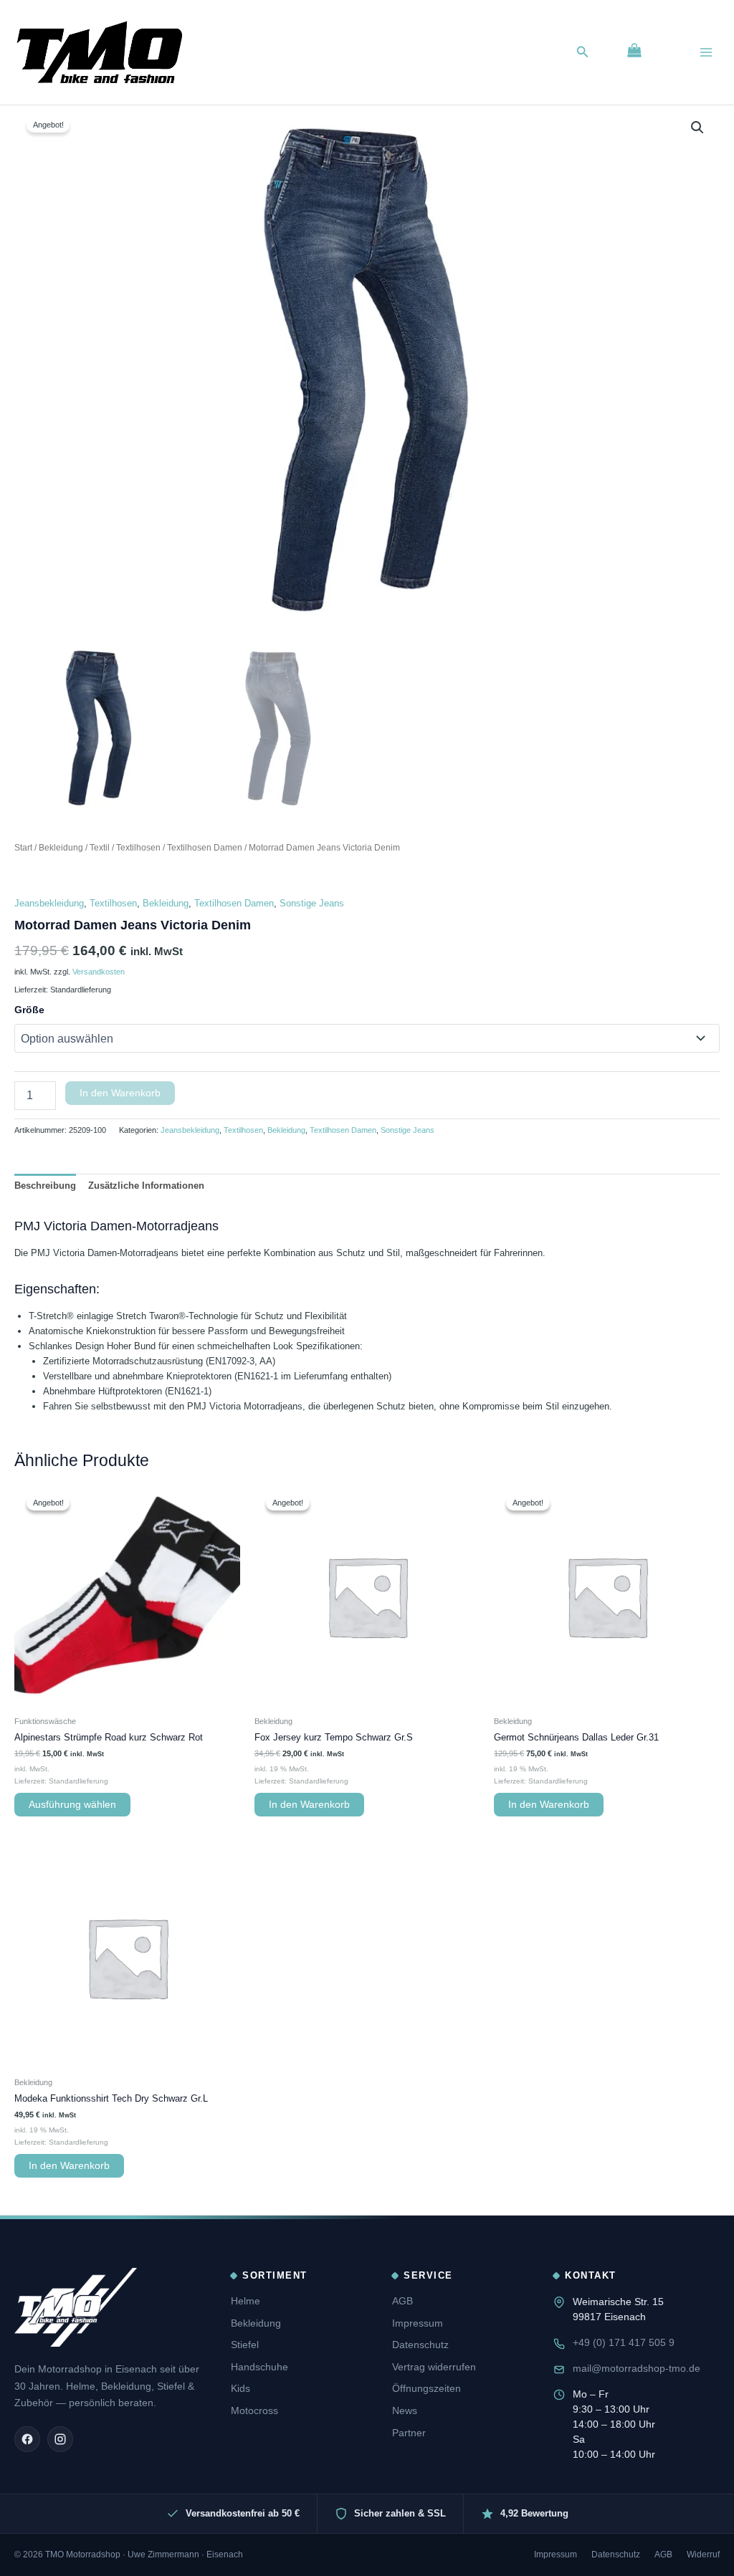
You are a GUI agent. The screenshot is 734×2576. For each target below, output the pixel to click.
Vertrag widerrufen (434, 2367)
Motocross (254, 2410)
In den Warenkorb (120, 1093)
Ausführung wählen (72, 1805)
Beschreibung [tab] (45, 1186)
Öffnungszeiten (426, 2388)
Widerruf (703, 2555)
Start (23, 847)
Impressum (418, 2323)
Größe (29, 1010)
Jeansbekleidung (49, 903)
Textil (100, 847)
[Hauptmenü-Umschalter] (706, 52)
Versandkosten (99, 972)
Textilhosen (138, 847)
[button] (583, 52)
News (405, 2410)
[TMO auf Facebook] (27, 2439)
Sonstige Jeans (312, 903)
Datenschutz (420, 2345)
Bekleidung (61, 847)
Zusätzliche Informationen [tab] (146, 1186)
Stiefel (245, 2345)
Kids (240, 2388)
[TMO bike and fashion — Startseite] (76, 2307)
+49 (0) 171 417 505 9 (624, 2342)
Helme (246, 2301)
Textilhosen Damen (205, 847)
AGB (402, 2301)
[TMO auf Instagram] (60, 2439)
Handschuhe (259, 2367)
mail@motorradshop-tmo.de (637, 2368)
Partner (409, 2433)
